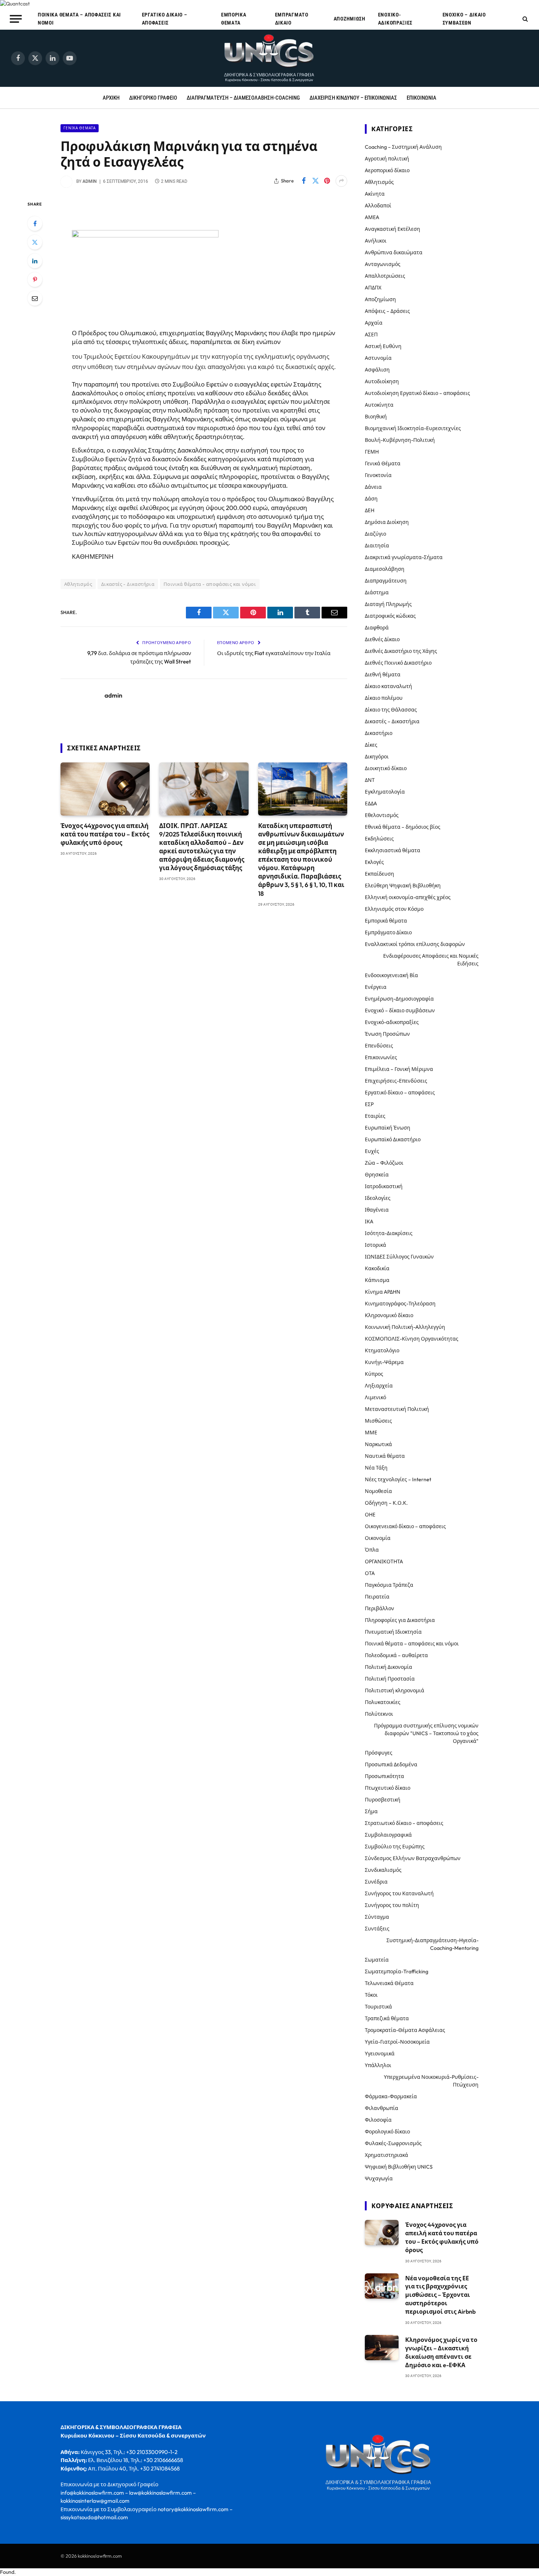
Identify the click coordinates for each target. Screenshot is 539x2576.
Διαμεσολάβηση (385, 569)
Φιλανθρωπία (382, 2108)
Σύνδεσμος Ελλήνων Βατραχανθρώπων (413, 1858)
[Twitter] (35, 242)
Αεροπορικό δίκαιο (387, 170)
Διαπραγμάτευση (386, 581)
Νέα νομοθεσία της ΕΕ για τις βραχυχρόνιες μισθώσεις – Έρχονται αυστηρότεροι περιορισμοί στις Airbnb (440, 2295)
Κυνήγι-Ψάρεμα (384, 1362)
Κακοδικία (377, 1268)
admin (90, 181)
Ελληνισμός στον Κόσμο (394, 909)
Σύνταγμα (377, 1917)
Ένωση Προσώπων (387, 1034)
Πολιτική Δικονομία (388, 1667)
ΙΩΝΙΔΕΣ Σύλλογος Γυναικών (399, 1257)
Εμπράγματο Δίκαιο (292, 19)
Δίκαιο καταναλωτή (388, 686)
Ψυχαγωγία (379, 2178)
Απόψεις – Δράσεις (387, 311)
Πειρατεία (377, 1597)
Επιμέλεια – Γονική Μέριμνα (399, 1069)
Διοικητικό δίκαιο (386, 768)
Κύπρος (374, 1374)
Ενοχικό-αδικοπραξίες (395, 19)
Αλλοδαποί (378, 206)
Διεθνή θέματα (383, 675)
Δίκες (371, 745)
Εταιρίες (375, 1116)
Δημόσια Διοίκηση (387, 522)
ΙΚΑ (369, 1222)
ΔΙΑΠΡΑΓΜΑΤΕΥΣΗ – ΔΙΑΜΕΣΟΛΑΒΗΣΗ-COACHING (243, 98)
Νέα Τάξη (376, 1468)
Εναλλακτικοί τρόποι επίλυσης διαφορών (415, 944)
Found (7, 2572)
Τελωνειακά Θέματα (389, 1983)
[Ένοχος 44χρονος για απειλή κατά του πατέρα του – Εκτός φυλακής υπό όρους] (105, 789)
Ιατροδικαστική (384, 1186)
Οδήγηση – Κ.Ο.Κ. (386, 1503)
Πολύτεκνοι (379, 1714)
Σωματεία (377, 1960)
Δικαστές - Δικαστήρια (128, 584)
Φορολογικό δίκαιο (387, 2132)
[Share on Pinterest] (327, 181)
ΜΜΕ (371, 1433)
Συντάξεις (377, 1929)
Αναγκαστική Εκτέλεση (393, 229)
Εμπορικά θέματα (234, 19)
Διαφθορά (377, 628)
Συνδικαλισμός (383, 1870)
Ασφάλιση (377, 370)
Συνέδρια (376, 1882)
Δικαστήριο (379, 733)
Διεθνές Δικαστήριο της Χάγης (401, 651)
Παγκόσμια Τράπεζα (389, 1585)
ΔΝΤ (370, 780)
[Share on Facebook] (304, 181)
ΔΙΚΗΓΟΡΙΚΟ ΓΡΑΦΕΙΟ (153, 98)
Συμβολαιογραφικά (388, 1835)
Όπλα (372, 1550)
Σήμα (371, 1811)
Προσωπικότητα (384, 1776)
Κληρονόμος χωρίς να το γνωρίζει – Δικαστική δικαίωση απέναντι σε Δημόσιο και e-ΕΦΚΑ (441, 2352)
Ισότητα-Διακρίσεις (389, 1233)
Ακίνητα (375, 194)
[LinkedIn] (35, 261)
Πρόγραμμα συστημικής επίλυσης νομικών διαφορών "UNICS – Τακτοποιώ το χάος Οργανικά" (426, 1733)
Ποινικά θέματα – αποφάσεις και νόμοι (79, 19)
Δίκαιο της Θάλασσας (391, 710)
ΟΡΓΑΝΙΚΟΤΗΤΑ (384, 1562)
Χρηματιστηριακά (386, 2155)
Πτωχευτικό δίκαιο (388, 1788)
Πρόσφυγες (379, 1753)
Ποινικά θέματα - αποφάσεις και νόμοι (210, 584)
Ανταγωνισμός (383, 264)
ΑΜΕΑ (372, 217)
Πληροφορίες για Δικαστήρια (400, 1620)
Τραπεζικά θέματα (387, 2018)
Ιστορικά (375, 1245)
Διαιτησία (377, 546)
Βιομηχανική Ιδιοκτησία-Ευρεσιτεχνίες (413, 428)
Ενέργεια (376, 987)
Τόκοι (371, 1995)
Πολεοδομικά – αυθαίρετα (396, 1655)
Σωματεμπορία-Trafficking (397, 1971)
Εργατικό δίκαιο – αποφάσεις (165, 19)
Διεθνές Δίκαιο (382, 639)
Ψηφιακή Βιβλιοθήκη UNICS (399, 2167)
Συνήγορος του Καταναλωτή (399, 1893)
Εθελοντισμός (382, 815)
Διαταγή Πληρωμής (388, 604)
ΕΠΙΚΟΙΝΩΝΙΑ (421, 98)
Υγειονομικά (380, 2054)
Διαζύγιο (375, 534)
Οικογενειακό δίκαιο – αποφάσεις (405, 1526)
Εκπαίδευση (379, 874)
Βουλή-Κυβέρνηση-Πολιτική (400, 440)
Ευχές (372, 1151)
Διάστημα (377, 592)
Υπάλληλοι (378, 2065)
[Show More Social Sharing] (341, 181)
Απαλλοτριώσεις (385, 276)
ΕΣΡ (369, 1104)
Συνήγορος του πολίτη (392, 1905)
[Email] (35, 298)
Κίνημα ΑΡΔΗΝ (383, 1292)
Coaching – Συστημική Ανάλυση (403, 147)
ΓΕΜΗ (372, 452)
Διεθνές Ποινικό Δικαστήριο (398, 663)
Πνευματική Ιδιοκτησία (393, 1632)
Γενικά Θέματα (80, 128)
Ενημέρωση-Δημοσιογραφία (399, 999)
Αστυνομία (378, 358)
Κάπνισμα (377, 1280)
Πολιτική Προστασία (390, 1679)
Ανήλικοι (376, 241)
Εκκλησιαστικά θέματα (393, 850)
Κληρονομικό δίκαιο (389, 1315)
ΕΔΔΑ (371, 803)
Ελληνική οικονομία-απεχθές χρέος (408, 897)
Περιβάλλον (379, 1608)
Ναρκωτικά (378, 1444)
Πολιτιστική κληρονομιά (395, 1690)
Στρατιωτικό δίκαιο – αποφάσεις (404, 1823)
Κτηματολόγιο (382, 1350)
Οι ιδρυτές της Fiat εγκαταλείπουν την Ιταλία (274, 653)
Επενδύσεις (379, 1046)
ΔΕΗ (370, 510)
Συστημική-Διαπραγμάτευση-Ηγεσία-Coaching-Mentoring (432, 1944)
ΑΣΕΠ (371, 335)
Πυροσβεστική (383, 1800)
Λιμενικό (375, 1397)
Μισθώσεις (378, 1421)
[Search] (525, 19)
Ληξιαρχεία (379, 1386)
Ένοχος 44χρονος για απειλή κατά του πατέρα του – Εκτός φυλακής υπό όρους (105, 834)
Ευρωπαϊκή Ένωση (388, 1128)
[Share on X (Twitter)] (315, 181)
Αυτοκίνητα (379, 405)
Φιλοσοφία (378, 2120)
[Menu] (16, 19)
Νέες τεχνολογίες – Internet (398, 1479)
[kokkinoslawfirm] (269, 58)
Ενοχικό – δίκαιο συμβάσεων (464, 19)
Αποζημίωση (350, 19)
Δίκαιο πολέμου (384, 698)
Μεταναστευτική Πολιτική (397, 1409)
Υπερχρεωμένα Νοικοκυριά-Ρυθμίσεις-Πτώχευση (431, 2081)
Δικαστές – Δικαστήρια (392, 721)
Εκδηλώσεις (379, 839)
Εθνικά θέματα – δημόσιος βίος (403, 827)
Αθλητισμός (78, 584)
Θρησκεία (377, 1175)
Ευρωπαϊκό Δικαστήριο (393, 1139)
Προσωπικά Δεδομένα (391, 1764)
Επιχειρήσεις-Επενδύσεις (396, 1081)
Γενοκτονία (378, 475)
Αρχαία (374, 323)
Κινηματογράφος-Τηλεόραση (400, 1304)
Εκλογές (374, 862)
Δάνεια (373, 487)
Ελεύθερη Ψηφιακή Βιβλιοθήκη (403, 886)
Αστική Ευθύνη (383, 346)
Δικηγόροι (377, 757)
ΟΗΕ (370, 1515)
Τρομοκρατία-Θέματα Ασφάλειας (405, 2030)
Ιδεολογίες (378, 1198)
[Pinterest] (35, 280)
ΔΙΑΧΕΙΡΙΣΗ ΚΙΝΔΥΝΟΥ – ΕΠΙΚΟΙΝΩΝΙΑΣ (353, 98)
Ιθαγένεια (377, 1210)
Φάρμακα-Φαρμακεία (391, 2096)
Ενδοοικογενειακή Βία (391, 975)
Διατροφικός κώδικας (390, 616)
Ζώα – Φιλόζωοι (384, 1163)
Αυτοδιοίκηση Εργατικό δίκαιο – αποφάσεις (417, 393)
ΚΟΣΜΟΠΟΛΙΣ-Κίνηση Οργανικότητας (412, 1339)
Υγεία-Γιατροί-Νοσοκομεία (397, 2042)
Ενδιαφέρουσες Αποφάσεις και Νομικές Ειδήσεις (431, 960)
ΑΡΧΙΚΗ (111, 98)
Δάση (371, 499)
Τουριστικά (378, 2007)
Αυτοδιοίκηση (382, 381)
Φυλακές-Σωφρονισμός (393, 2143)
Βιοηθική (376, 417)
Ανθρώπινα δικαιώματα (394, 252)
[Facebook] (35, 223)
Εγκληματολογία (385, 792)
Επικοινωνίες (381, 1057)
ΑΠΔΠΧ (373, 288)
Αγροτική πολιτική (387, 159)
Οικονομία (378, 1538)
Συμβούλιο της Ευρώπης (395, 1847)
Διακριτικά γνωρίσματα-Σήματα (404, 557)
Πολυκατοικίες (383, 1702)
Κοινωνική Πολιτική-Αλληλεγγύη (405, 1327)
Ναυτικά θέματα (385, 1456)
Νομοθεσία (378, 1491)
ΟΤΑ (370, 1573)
